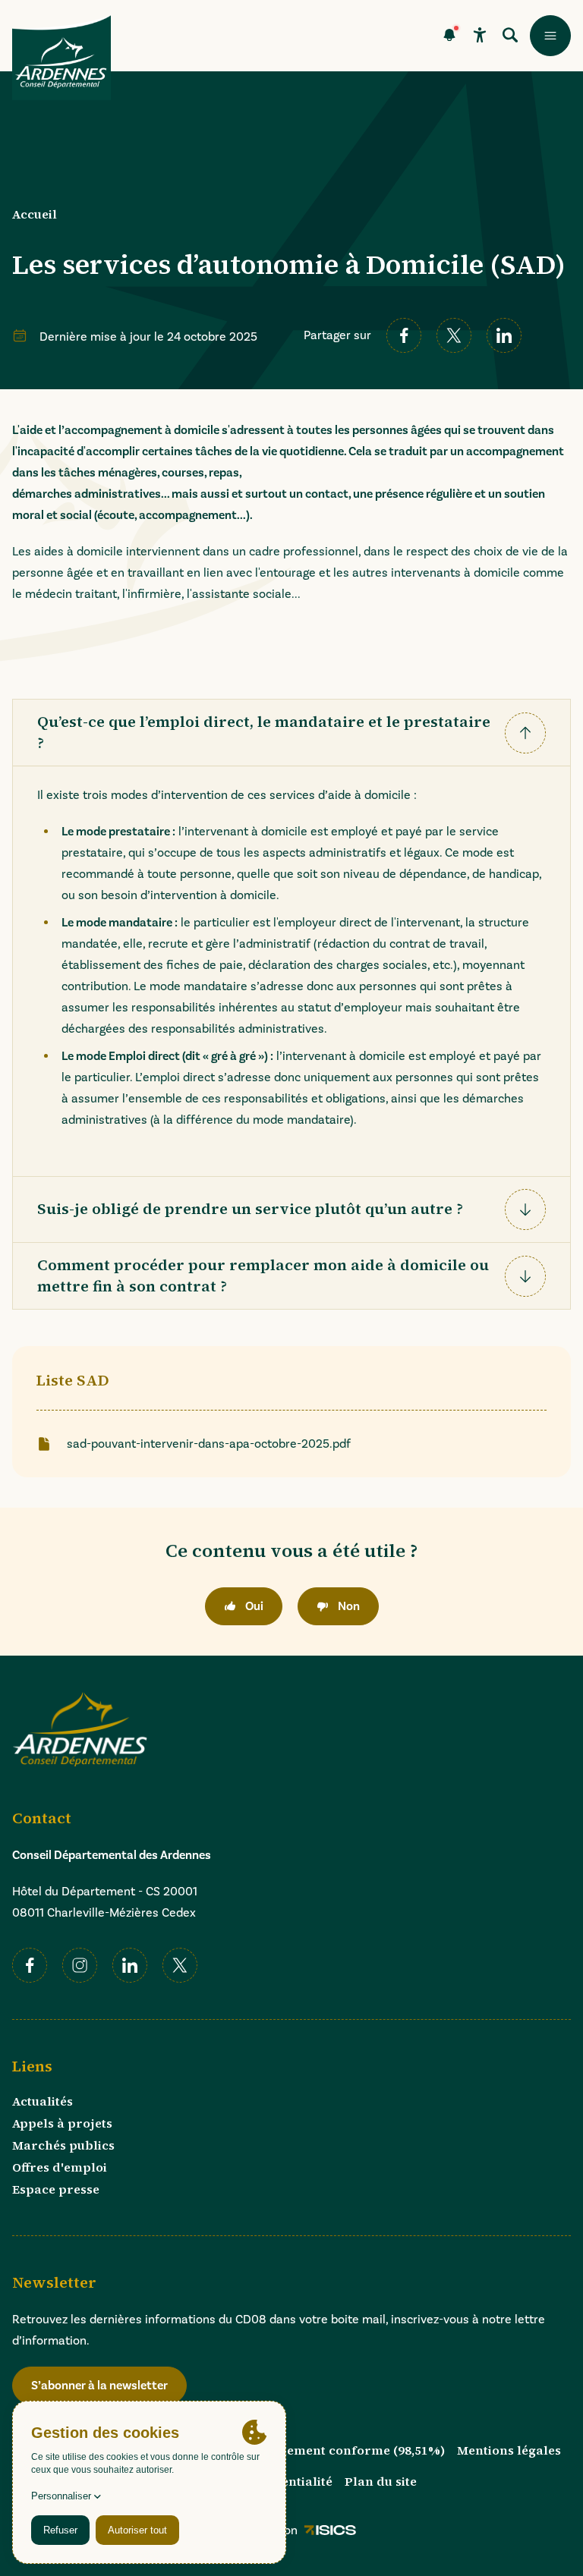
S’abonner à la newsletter (99, 2386)
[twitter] (454, 335)
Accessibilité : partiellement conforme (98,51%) (299, 2450)
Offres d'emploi (60, 2167)
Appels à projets (62, 2123)
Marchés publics (63, 2145)
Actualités (43, 2101)
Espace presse (56, 2189)
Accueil (35, 214)
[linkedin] (504, 335)
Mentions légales (509, 2450)
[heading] (291, 733)
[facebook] (404, 335)
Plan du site (381, 2481)
